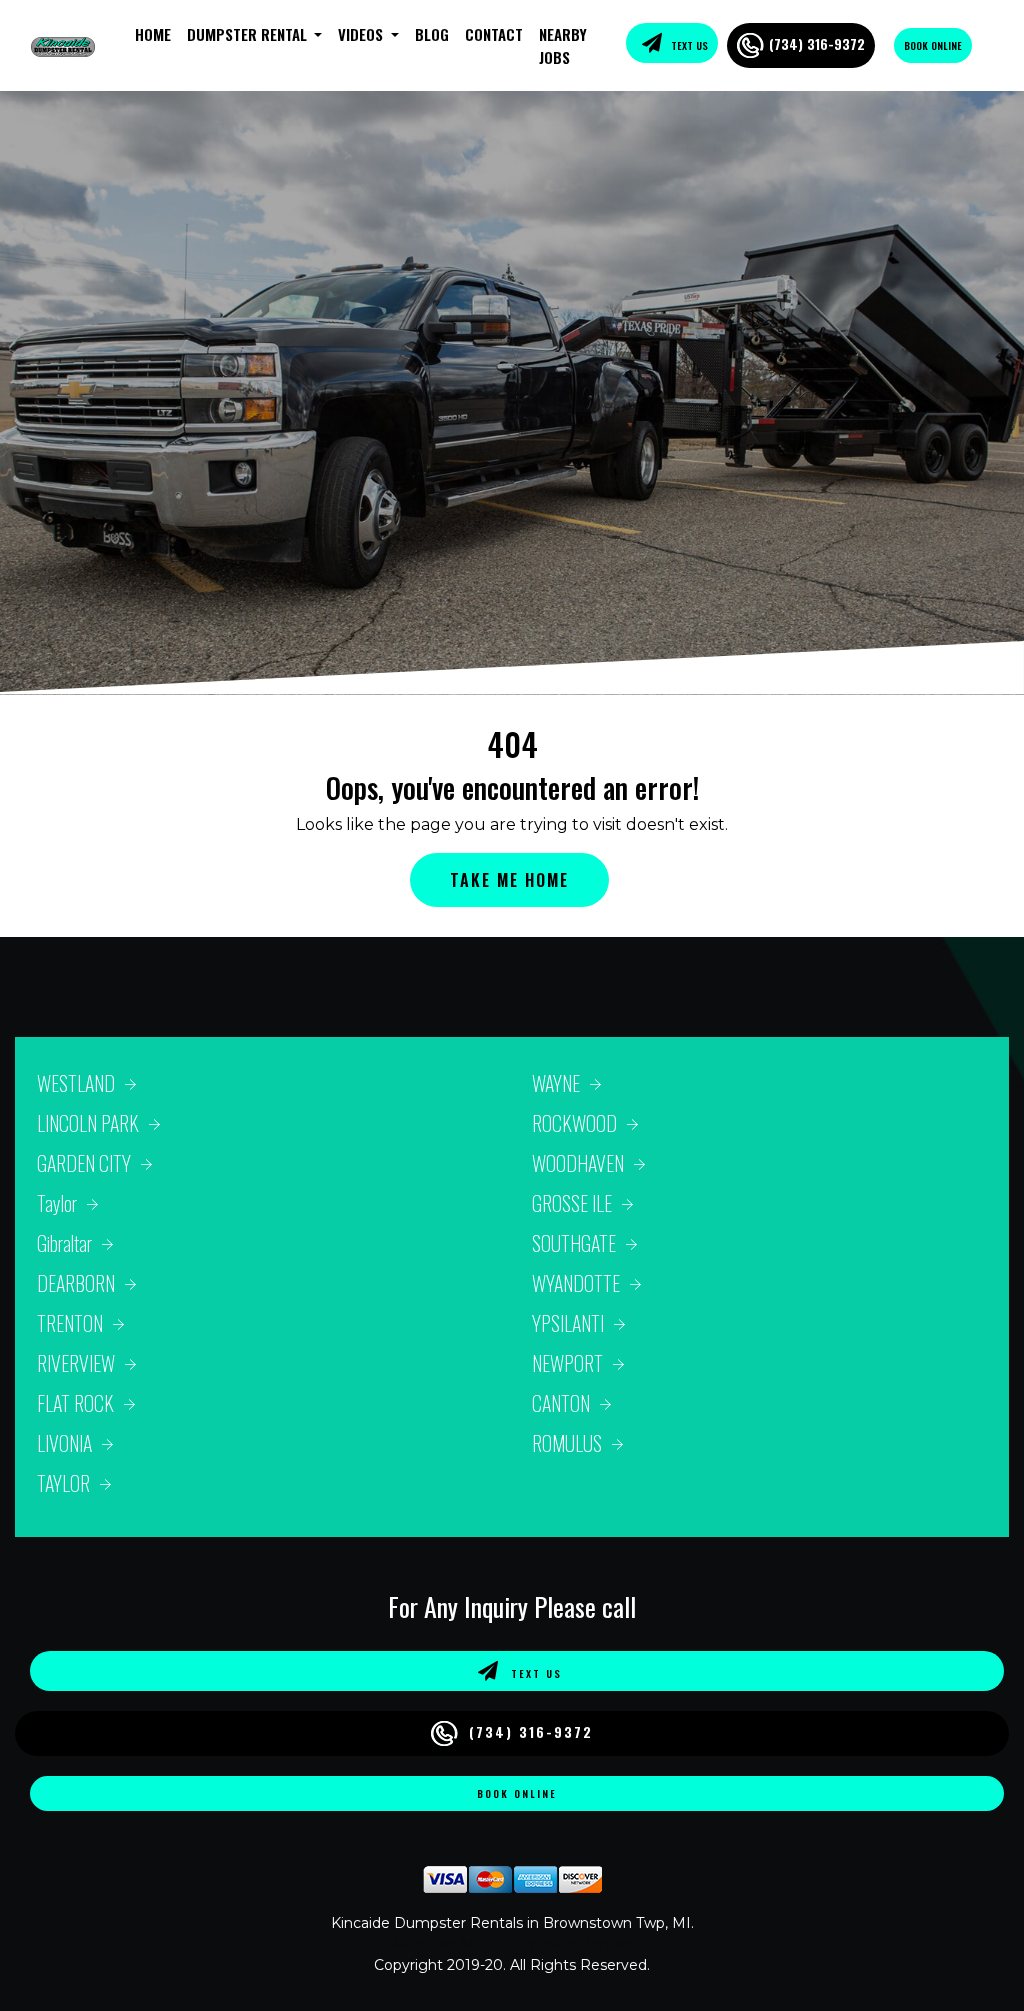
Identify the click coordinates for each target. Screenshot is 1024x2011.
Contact (494, 34)
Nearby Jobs (563, 45)
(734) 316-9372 (817, 43)
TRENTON (70, 1323)
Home (153, 34)
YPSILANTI (568, 1323)
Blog (432, 34)
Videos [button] (362, 34)
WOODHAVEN (578, 1163)
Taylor (57, 1203)
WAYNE (556, 1083)
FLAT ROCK (75, 1403)
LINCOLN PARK (88, 1123)
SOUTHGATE (574, 1243)
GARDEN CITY (84, 1163)
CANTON (561, 1403)
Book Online (933, 45)
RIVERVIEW (76, 1363)
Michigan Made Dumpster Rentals (512, 1944)
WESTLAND (76, 1083)
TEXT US (688, 45)
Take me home (509, 880)
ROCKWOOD (574, 1123)
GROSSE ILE (572, 1203)
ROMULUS (567, 1443)
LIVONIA (64, 1443)
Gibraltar (64, 1243)
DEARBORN (76, 1283)
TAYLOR (63, 1483)
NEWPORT (567, 1363)
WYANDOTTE (576, 1283)
